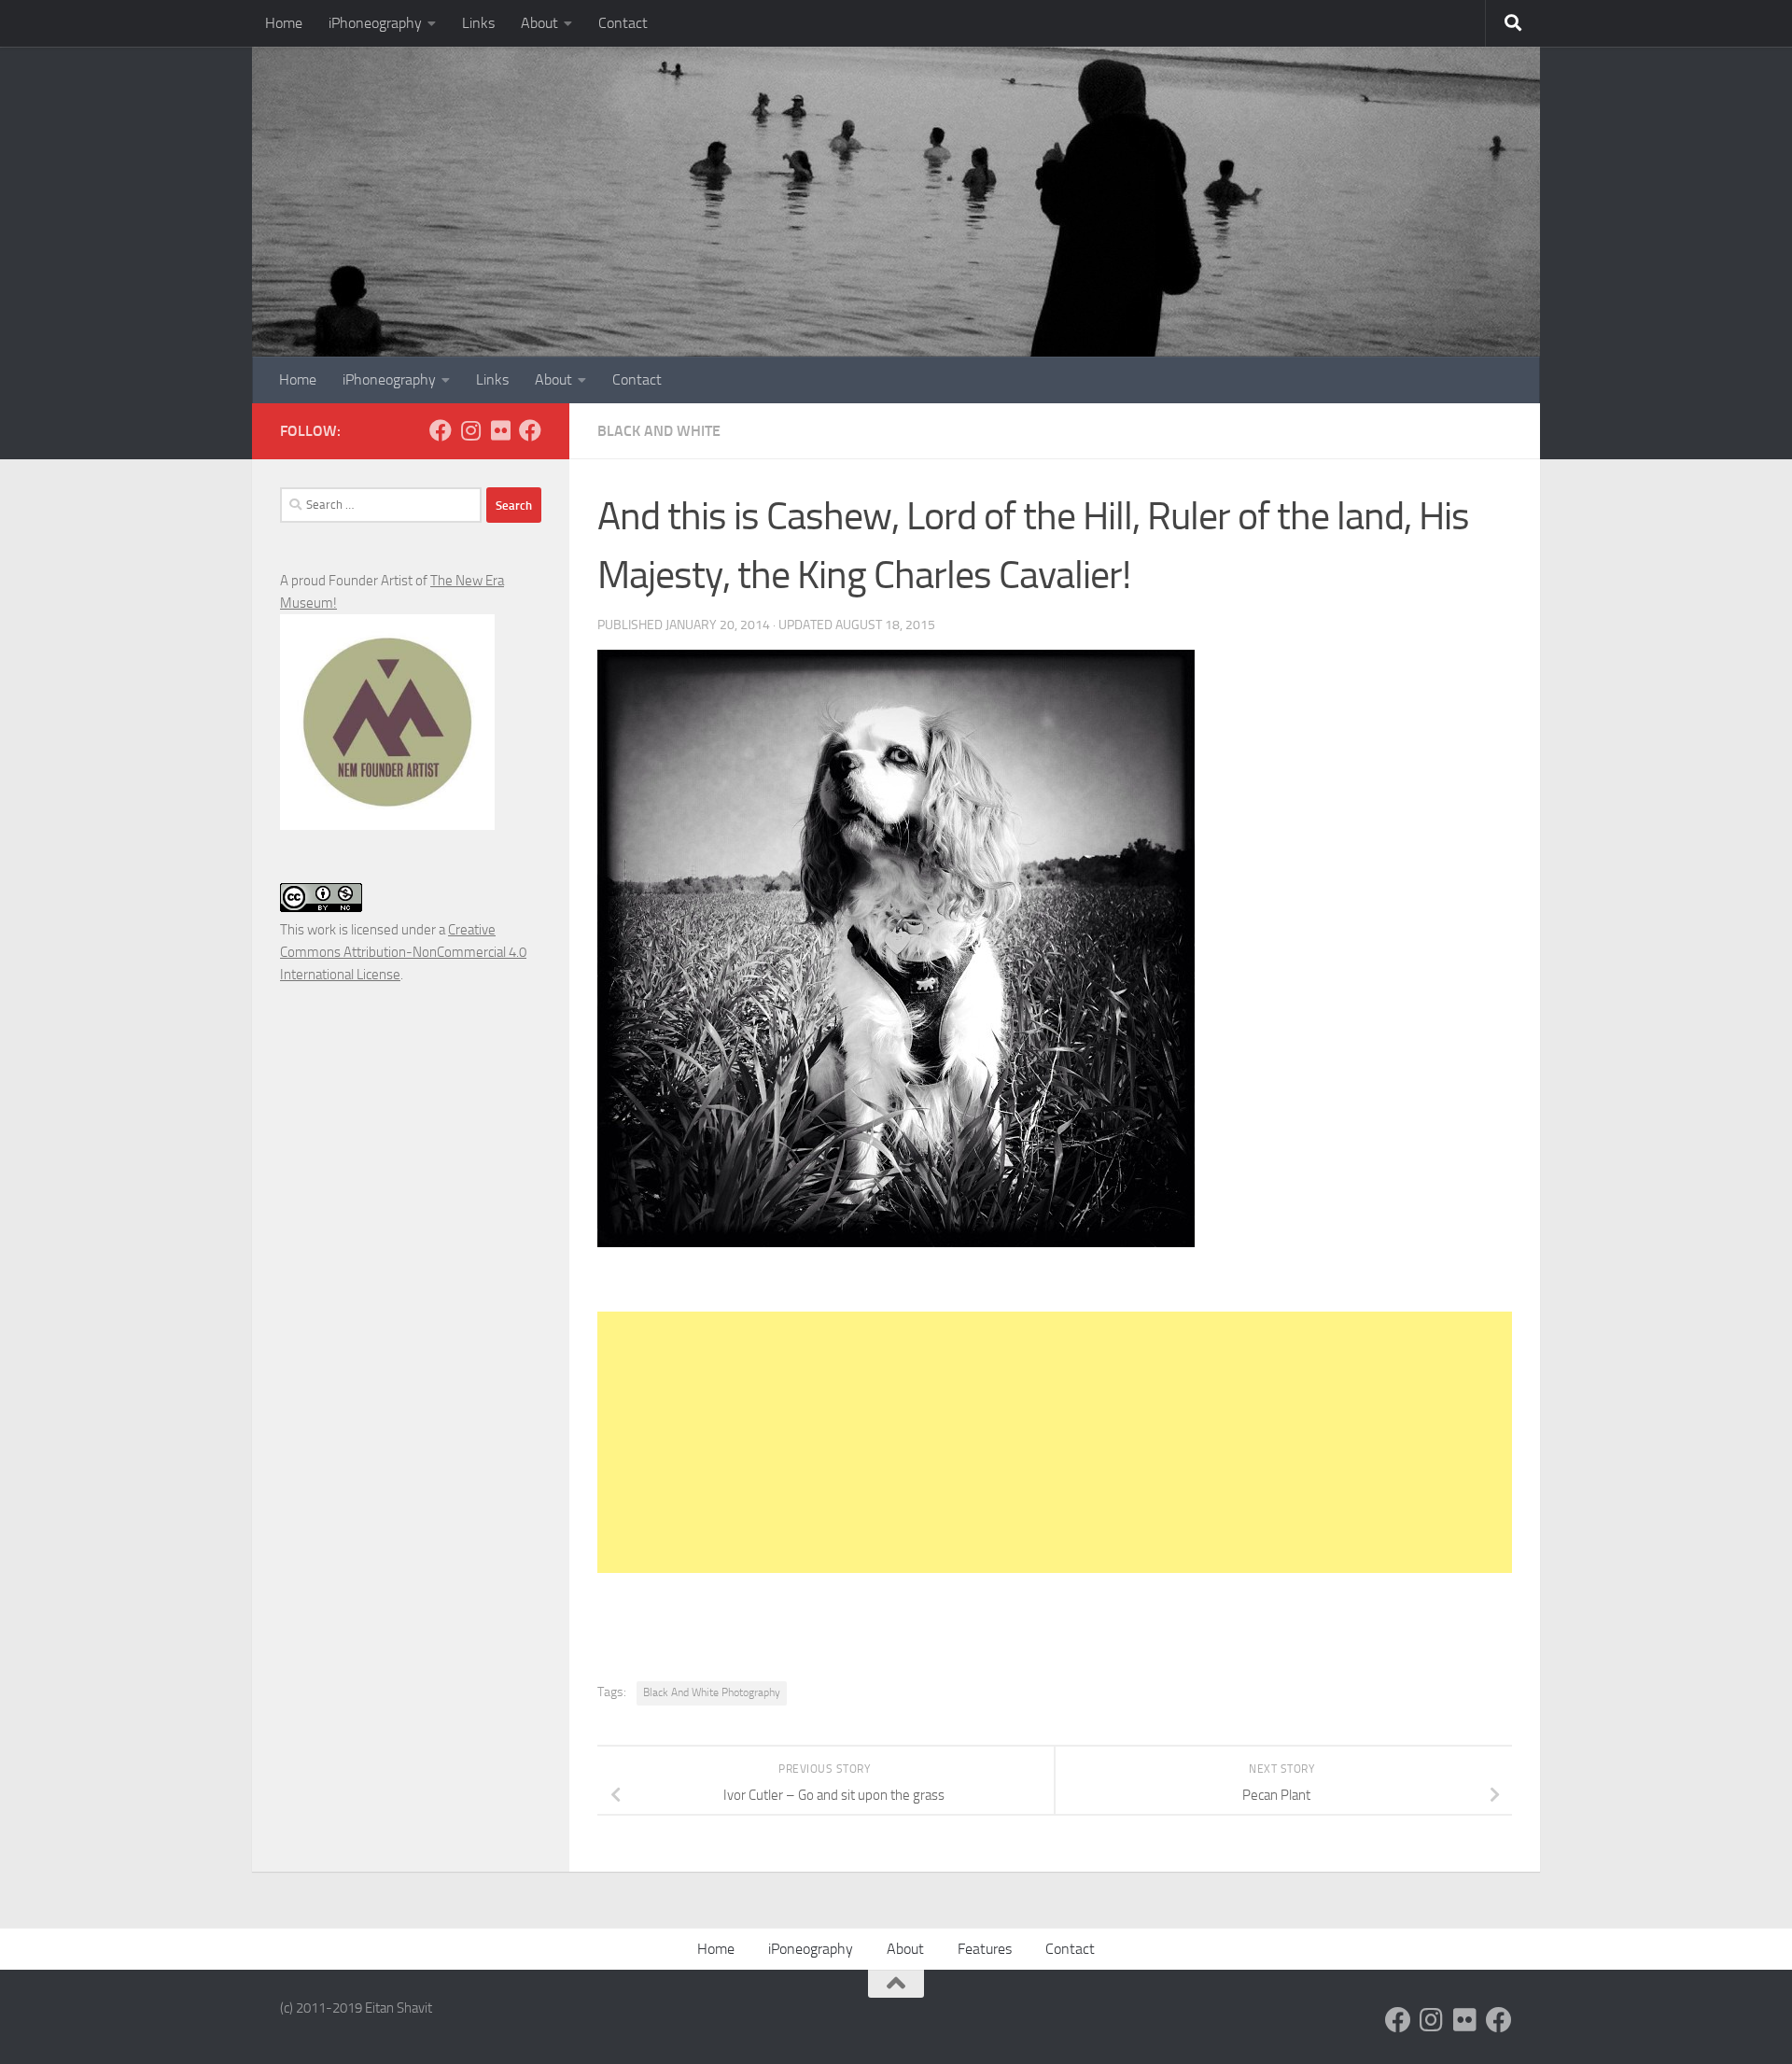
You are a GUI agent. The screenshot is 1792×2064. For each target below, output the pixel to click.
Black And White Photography (712, 1692)
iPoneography (811, 1949)
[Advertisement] (1055, 1442)
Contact (623, 23)
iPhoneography (375, 23)
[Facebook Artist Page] (530, 430)
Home (284, 23)
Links (478, 23)
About (539, 23)
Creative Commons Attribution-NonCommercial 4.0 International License (403, 952)
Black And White (659, 431)
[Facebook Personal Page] (441, 430)
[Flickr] (500, 430)
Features (985, 1949)
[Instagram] (470, 430)
